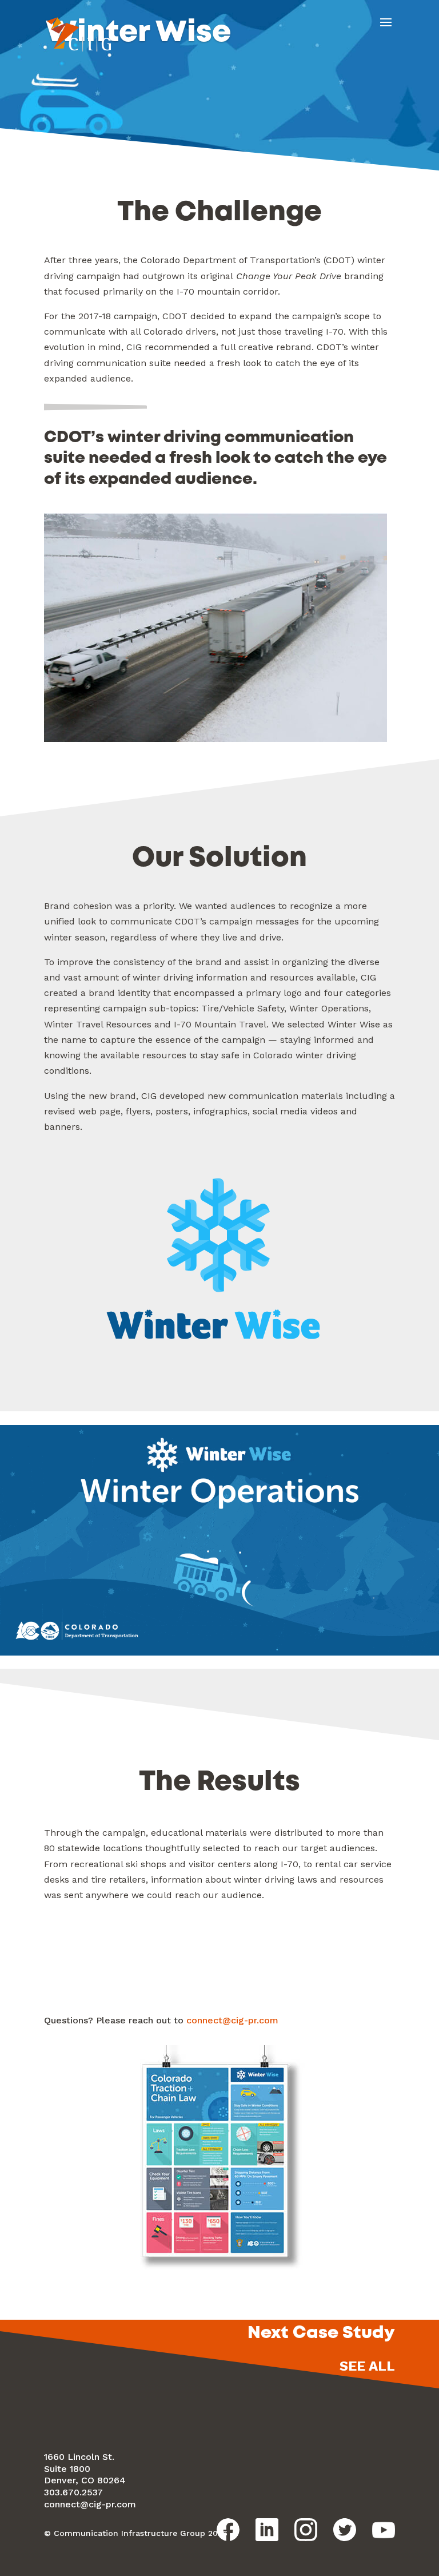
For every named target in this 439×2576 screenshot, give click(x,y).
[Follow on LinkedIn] (267, 2530)
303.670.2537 (73, 2492)
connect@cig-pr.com (232, 2020)
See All (367, 2366)
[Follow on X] (345, 2530)
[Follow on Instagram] (306, 2530)
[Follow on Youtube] (384, 2530)
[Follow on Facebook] (228, 2530)
